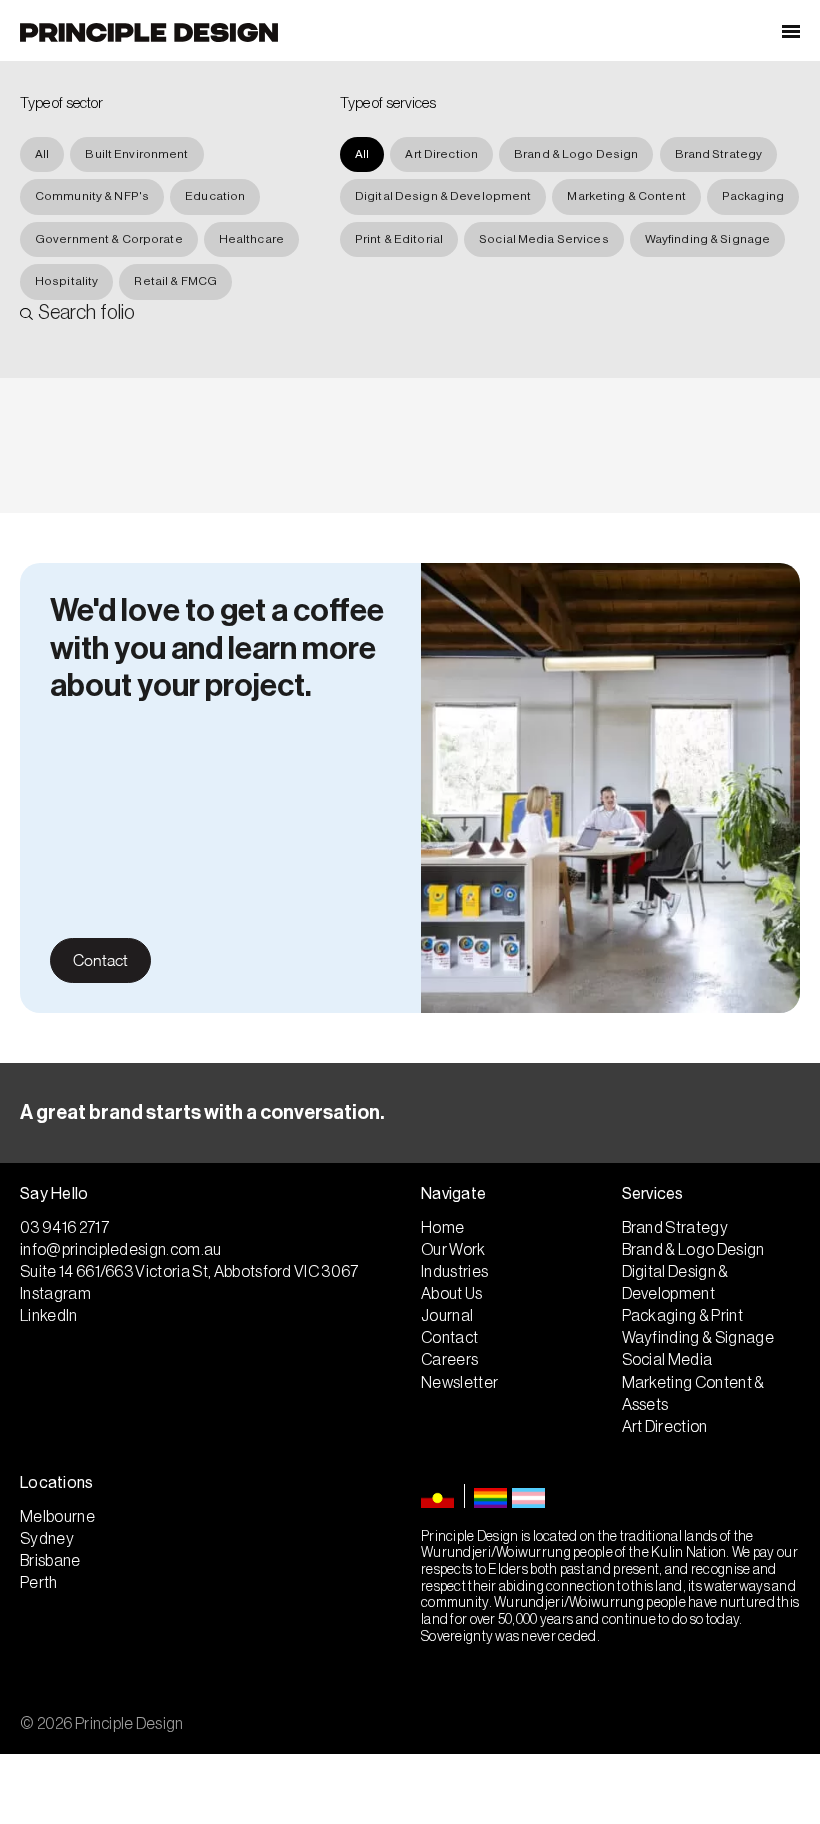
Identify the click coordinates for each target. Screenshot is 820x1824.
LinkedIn (49, 1316)
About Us (452, 1294)
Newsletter (459, 1383)
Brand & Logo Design (576, 154)
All (42, 154)
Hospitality (66, 281)
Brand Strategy (719, 154)
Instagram (55, 1294)
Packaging (753, 196)
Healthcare (251, 239)
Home (442, 1228)
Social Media (667, 1360)
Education (215, 196)
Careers (449, 1360)
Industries (454, 1272)
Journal (447, 1316)
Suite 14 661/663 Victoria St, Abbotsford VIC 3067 (189, 1272)
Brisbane (50, 1561)
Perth (39, 1583)
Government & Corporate (109, 239)
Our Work (453, 1250)
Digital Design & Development (443, 196)
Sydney (47, 1539)
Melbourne (57, 1517)
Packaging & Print (682, 1316)
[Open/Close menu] (791, 30)
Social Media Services (544, 239)
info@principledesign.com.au (121, 1250)
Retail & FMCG (175, 281)
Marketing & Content (626, 196)
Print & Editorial (399, 239)
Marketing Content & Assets (693, 1394)
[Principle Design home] (149, 32)
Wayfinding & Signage (707, 239)
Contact (100, 960)
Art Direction (441, 154)
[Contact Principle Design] (410, 1113)
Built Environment (136, 154)
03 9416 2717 (64, 1228)
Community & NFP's (92, 196)
